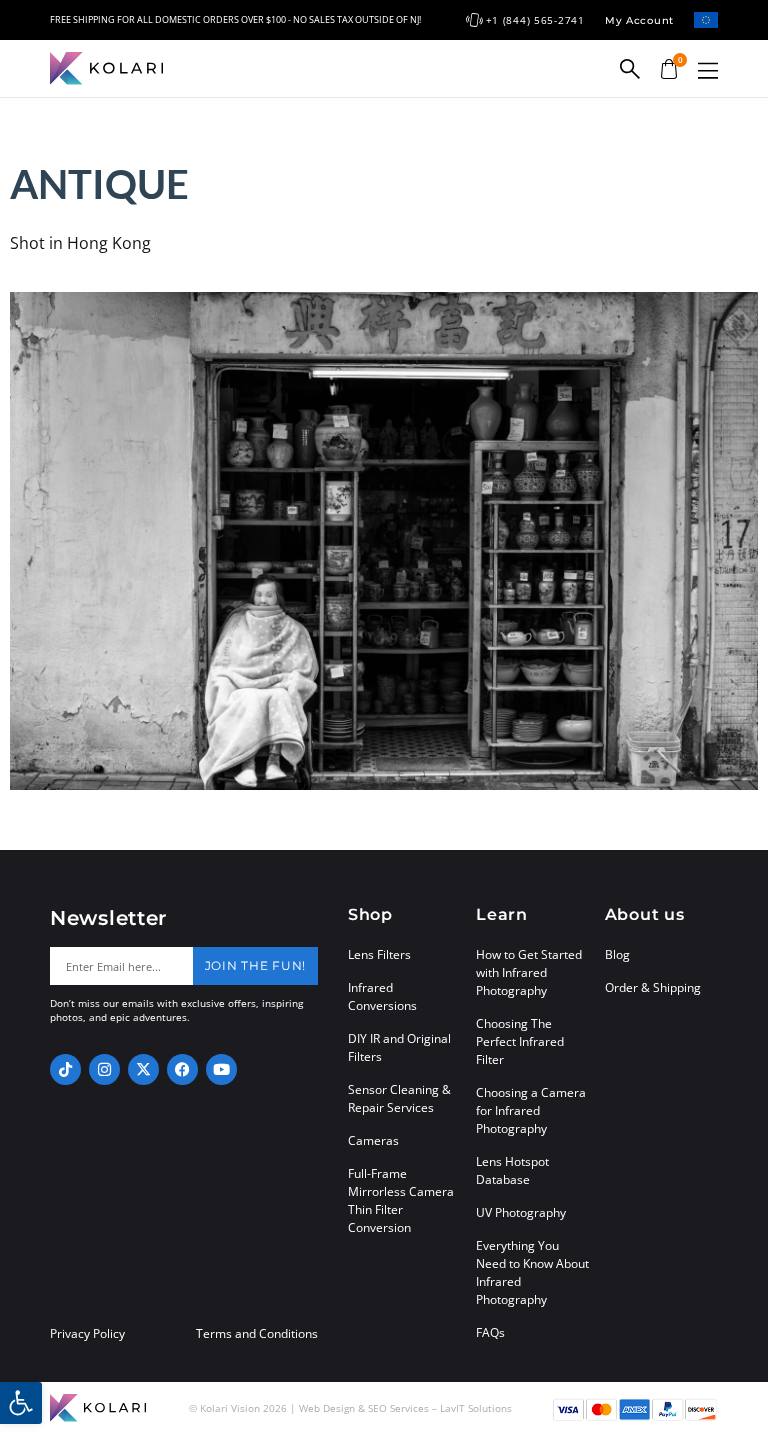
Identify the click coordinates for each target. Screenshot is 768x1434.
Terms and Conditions (257, 1334)
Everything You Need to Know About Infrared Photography (532, 1272)
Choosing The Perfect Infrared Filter (520, 1041)
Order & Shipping (653, 987)
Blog (617, 954)
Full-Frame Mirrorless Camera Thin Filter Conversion (401, 1200)
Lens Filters (379, 954)
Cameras (373, 1140)
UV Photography (521, 1212)
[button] (708, 70)
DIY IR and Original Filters (399, 1047)
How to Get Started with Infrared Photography (529, 972)
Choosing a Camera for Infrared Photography (531, 1110)
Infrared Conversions (382, 996)
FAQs (490, 1332)
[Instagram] (104, 1069)
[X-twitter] (143, 1069)
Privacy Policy (87, 1334)
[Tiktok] (65, 1069)
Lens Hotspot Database (512, 1170)
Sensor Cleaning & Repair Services (399, 1098)
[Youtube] (221, 1069)
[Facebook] (182, 1069)
